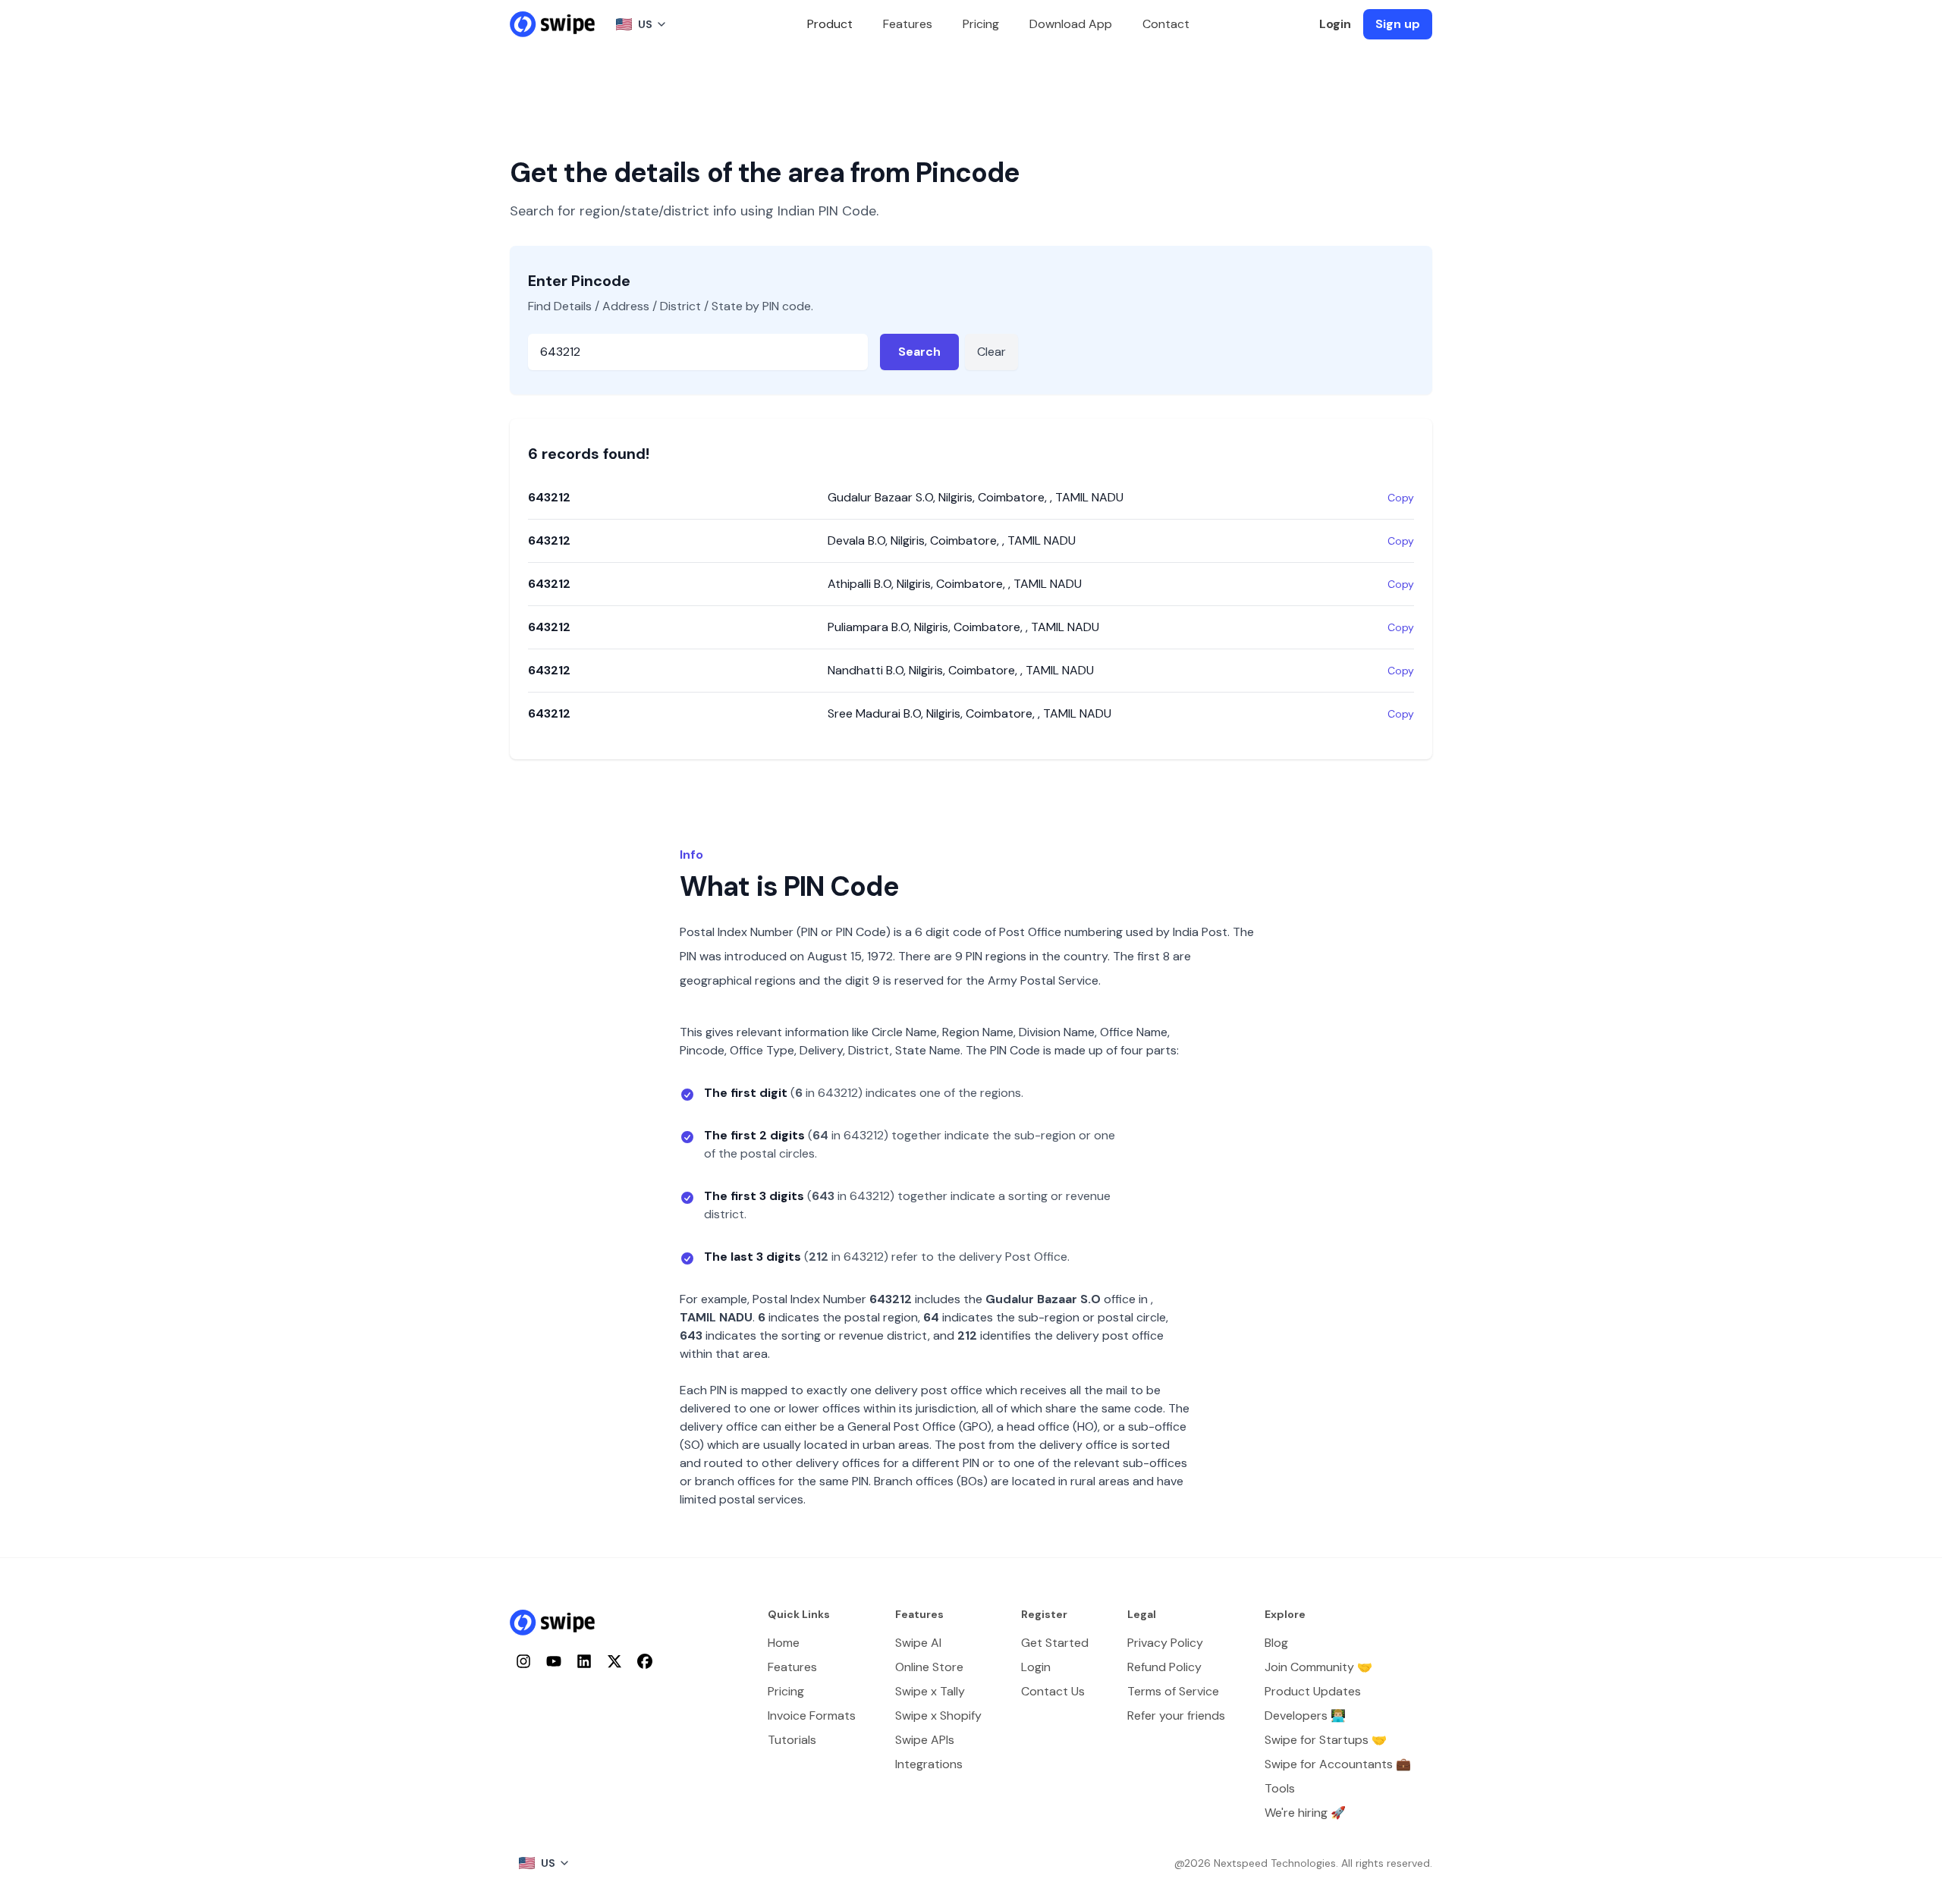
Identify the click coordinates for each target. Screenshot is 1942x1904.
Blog (1276, 1643)
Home (784, 1643)
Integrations (929, 1764)
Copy (1401, 498)
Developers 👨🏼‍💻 (1305, 1715)
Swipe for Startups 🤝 (1326, 1740)
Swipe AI (918, 1643)
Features (908, 24)
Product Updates (1313, 1691)
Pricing (981, 24)
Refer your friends (1176, 1715)
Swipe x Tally (930, 1691)
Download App (1071, 24)
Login (1335, 24)
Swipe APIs (925, 1740)
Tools (1280, 1788)
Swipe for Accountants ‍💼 (1338, 1764)
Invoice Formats (812, 1715)
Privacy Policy (1165, 1643)
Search (919, 352)
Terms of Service (1173, 1691)
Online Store (929, 1667)
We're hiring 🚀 (1305, 1813)
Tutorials (792, 1740)
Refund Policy (1164, 1667)
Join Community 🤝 (1318, 1667)
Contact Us (1053, 1691)
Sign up (1398, 24)
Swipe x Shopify (938, 1715)
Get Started (1055, 1643)
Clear (991, 352)
